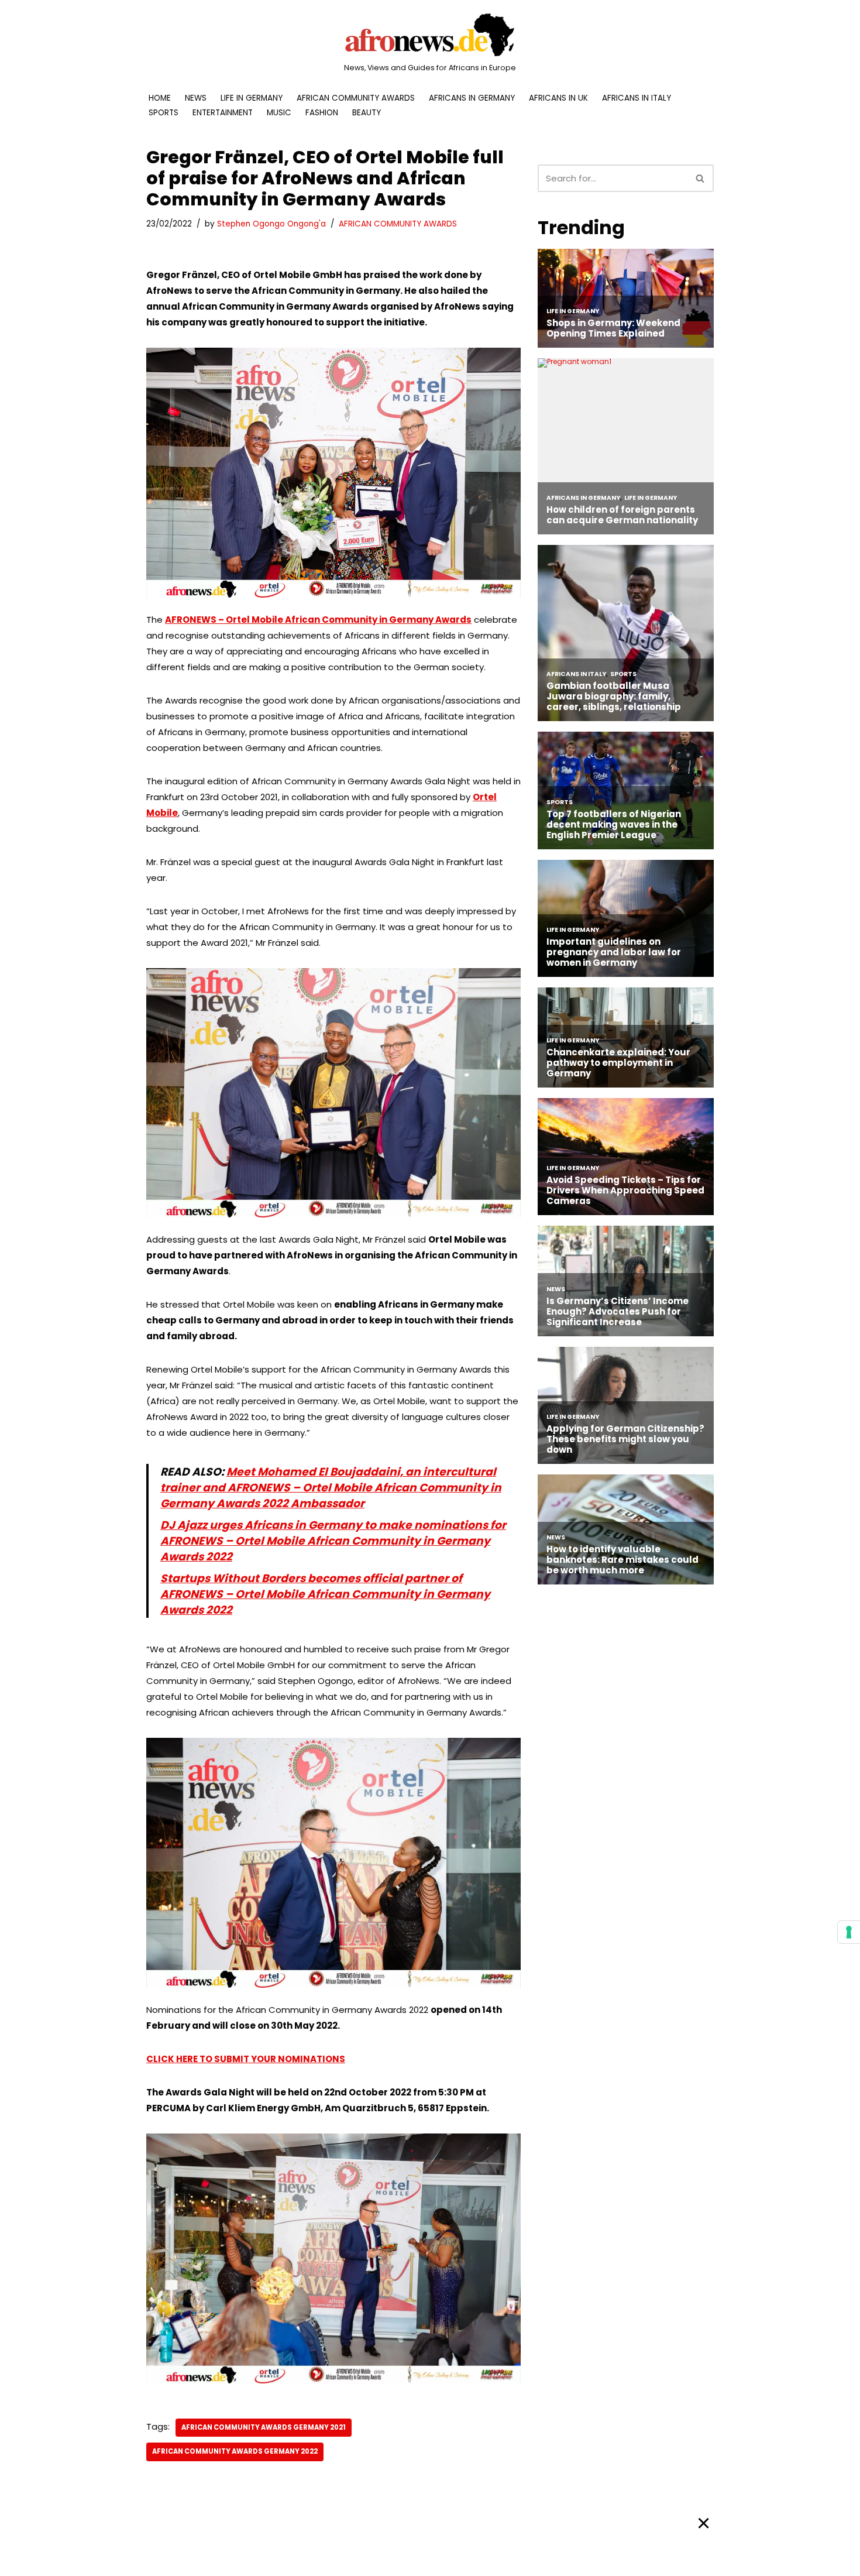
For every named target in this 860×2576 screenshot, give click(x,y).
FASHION (322, 113)
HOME (160, 98)
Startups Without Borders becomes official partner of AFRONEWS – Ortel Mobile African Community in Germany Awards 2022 (325, 1594)
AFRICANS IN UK (558, 98)
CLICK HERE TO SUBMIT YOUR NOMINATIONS (246, 2059)
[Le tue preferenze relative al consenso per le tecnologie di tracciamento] (849, 1932)
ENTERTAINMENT (223, 113)
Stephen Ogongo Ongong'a (271, 224)
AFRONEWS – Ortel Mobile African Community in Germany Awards (318, 620)
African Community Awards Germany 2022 (235, 2451)
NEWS (196, 98)
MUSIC (279, 113)
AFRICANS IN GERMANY (472, 98)
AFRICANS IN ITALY (637, 98)
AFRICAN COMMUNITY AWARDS (356, 98)
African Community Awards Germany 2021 (264, 2427)
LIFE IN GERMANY (252, 98)
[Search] (701, 178)
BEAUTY (367, 113)
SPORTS (164, 113)
